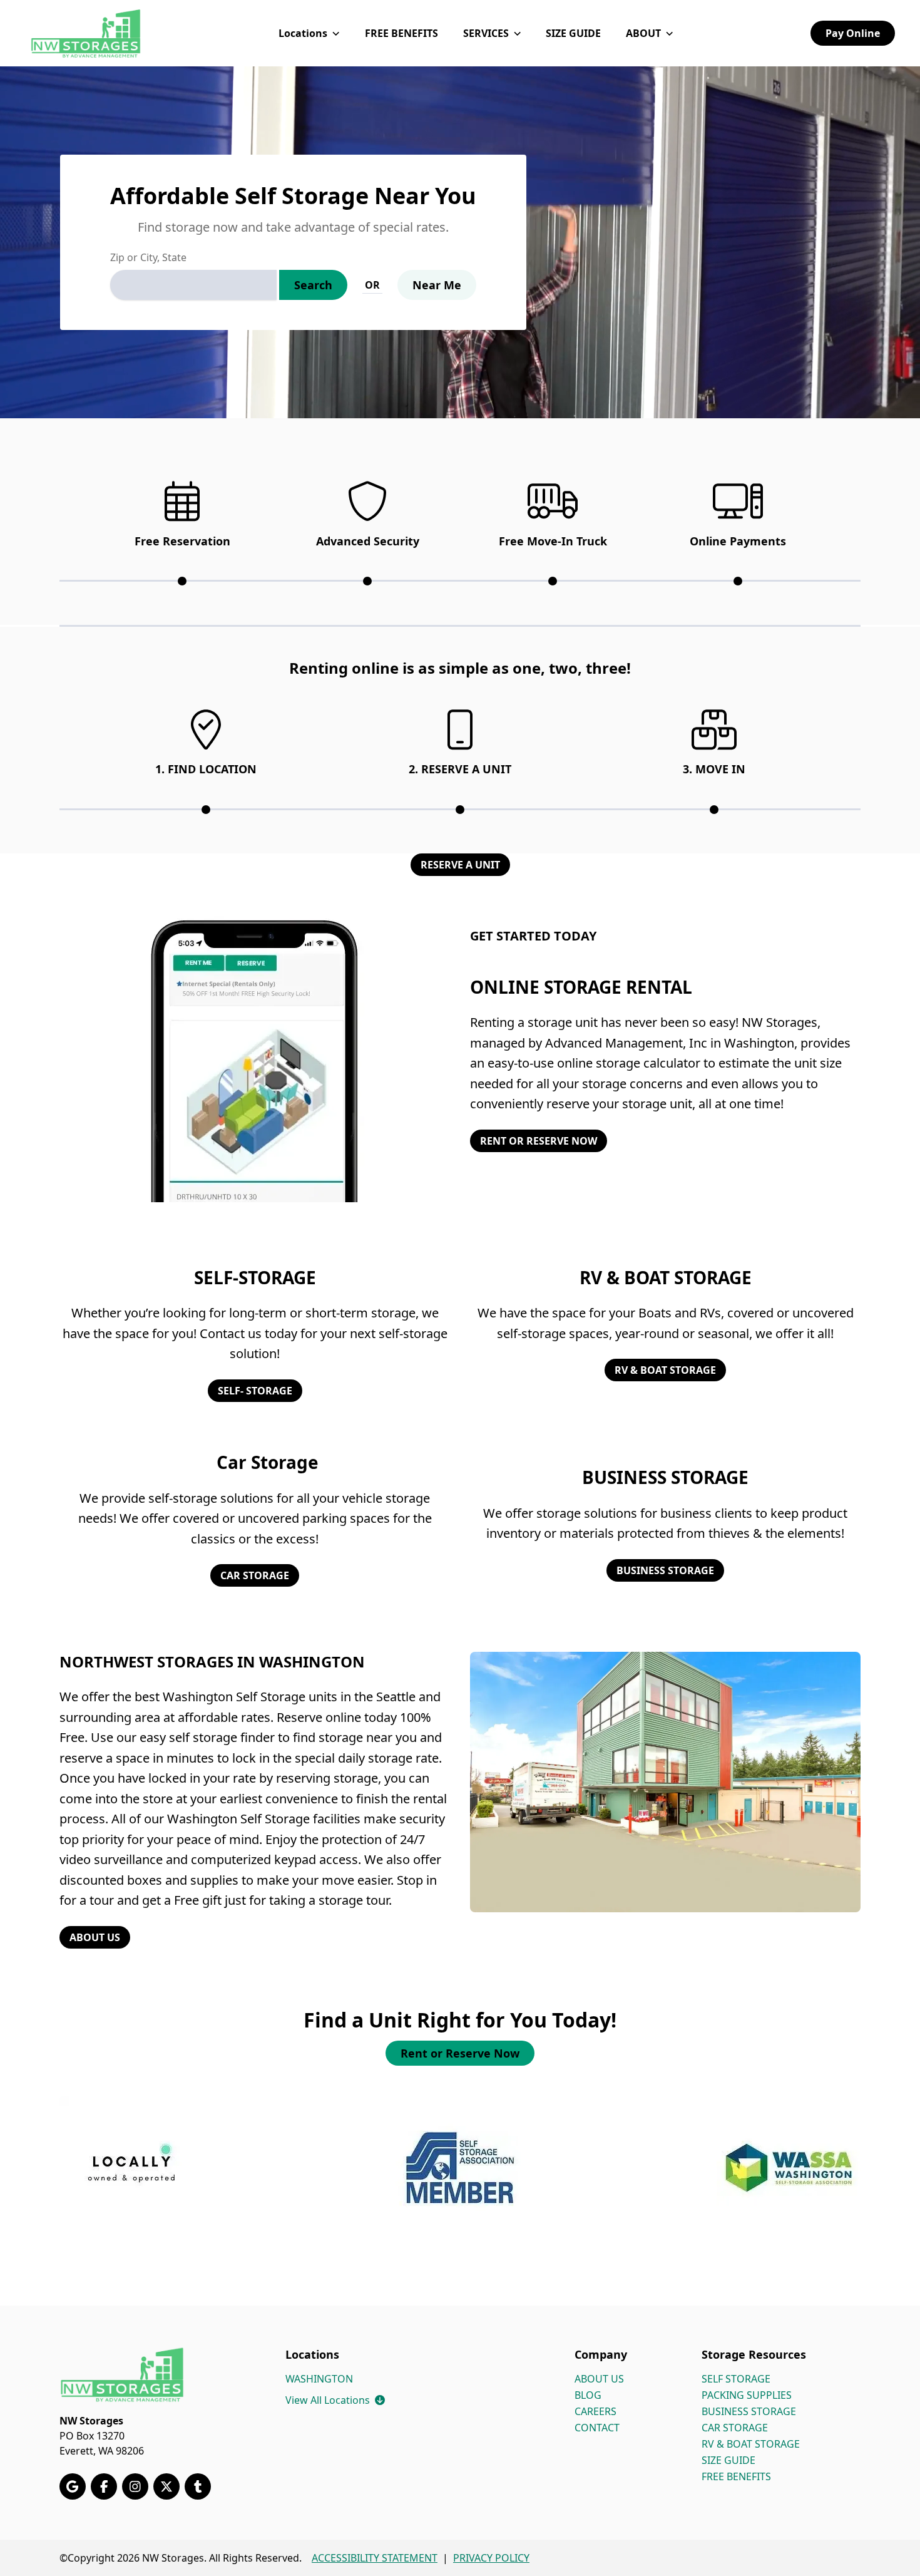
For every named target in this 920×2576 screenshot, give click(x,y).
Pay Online (853, 33)
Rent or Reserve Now (460, 2053)
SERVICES (486, 33)
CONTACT (597, 2428)
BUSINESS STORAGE (665, 1570)
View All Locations (335, 2400)
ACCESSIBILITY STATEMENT (375, 2558)
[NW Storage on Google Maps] (73, 2486)
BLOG (588, 2395)
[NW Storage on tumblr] (198, 2486)
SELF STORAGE (736, 2379)
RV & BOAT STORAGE (665, 1370)
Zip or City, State (148, 257)
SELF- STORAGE (255, 1391)
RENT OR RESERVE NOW (539, 1141)
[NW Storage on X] (166, 2486)
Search (313, 285)
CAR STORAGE (255, 1575)
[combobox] (193, 285)
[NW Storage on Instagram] (135, 2486)
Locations (303, 33)
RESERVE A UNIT (460, 865)
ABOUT (643, 33)
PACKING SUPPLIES (747, 2395)
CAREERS (595, 2411)
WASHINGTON (319, 2379)
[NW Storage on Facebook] (104, 2486)
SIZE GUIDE (573, 33)
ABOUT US (95, 1937)
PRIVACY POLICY (491, 2558)
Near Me (437, 285)
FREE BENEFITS (401, 33)
